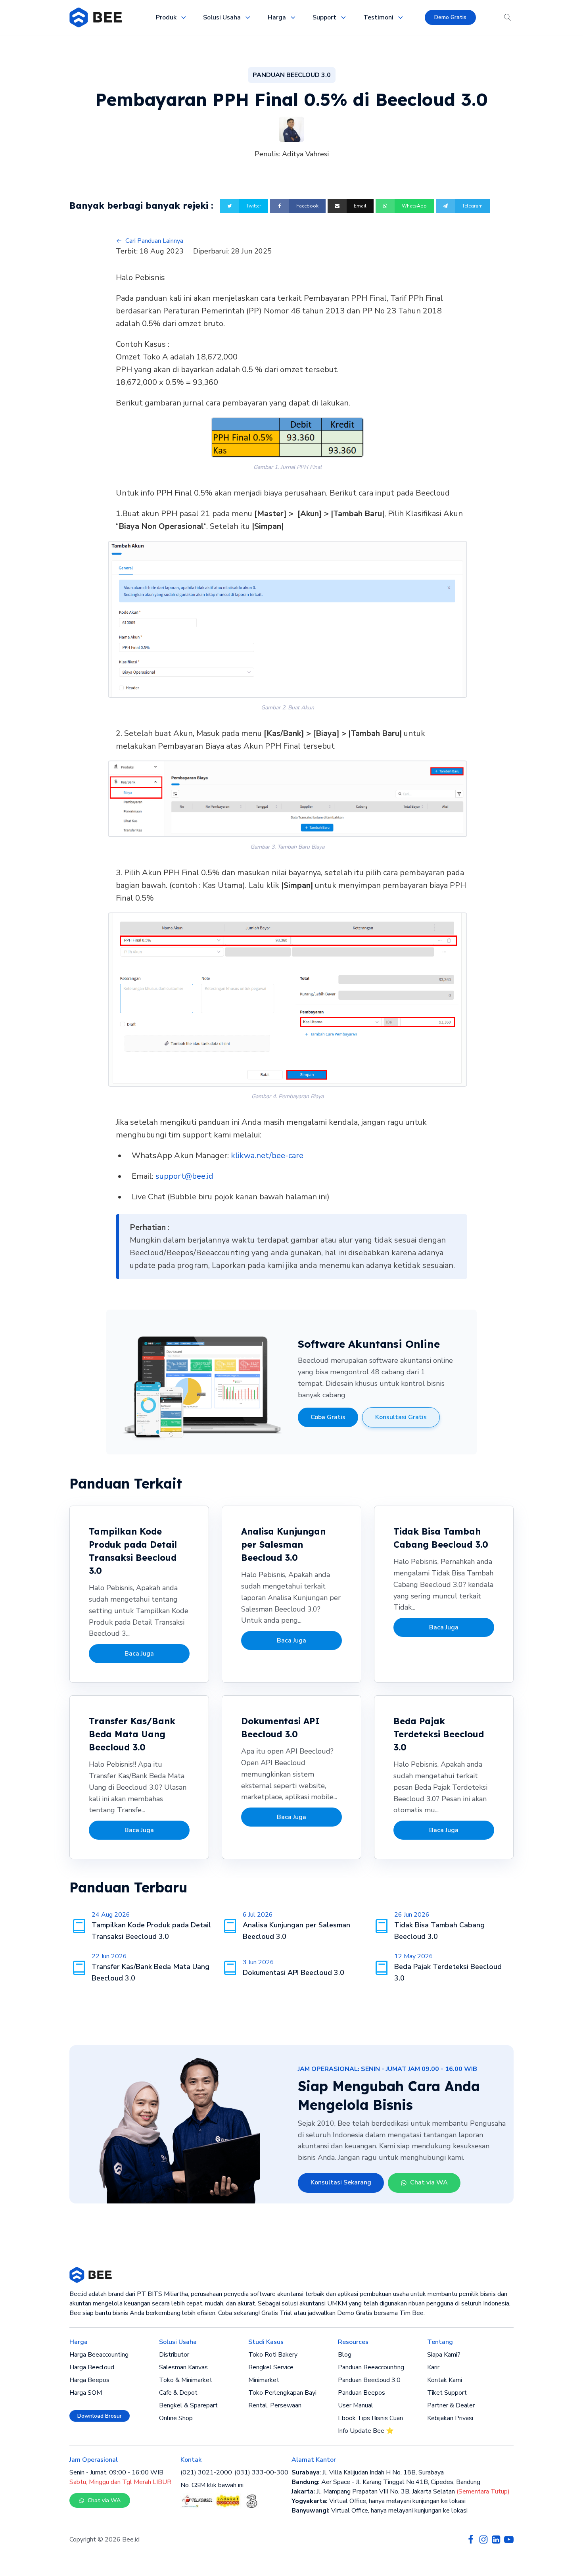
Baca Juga (139, 1654)
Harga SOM (86, 2393)
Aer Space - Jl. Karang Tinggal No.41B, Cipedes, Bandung (386, 2482)
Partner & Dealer (451, 2405)
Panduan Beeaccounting (371, 2367)
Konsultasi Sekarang (341, 2182)
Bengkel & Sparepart (188, 2405)
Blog (345, 2355)
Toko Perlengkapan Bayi (282, 2393)
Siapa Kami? (444, 2355)
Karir (433, 2367)
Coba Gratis (328, 1417)
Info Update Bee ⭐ (366, 2431)
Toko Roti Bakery (273, 2355)
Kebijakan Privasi (450, 2418)
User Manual (356, 2405)
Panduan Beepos (361, 2393)
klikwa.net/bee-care (267, 1155)
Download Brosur (100, 2416)
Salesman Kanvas (183, 2367)
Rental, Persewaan (275, 2405)
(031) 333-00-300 (261, 2472)
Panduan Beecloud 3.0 (369, 2380)
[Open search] (508, 17)
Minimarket (264, 2380)
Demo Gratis (450, 17)
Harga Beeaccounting (99, 2355)
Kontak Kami (445, 2380)
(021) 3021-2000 (206, 2472)
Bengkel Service (271, 2367)
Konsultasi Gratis (401, 1417)
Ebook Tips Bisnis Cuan (370, 2418)
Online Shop (176, 2418)
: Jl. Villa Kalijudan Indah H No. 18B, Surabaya (368, 2472)
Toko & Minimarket (186, 2380)
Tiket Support (447, 2393)
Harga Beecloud (92, 2367)
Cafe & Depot (178, 2393)
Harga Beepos (89, 2380)
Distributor (174, 2355)
